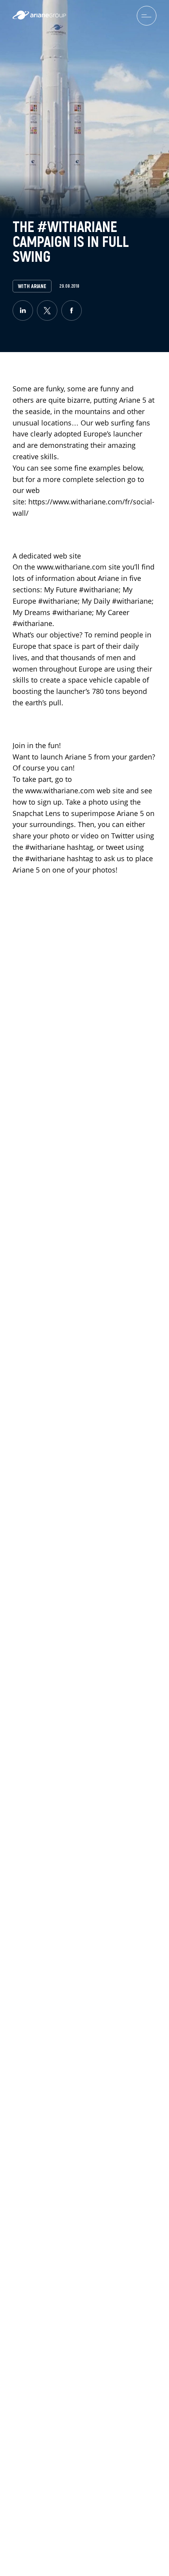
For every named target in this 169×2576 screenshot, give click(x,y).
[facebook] (72, 310)
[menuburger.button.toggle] (147, 16)
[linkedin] (23, 310)
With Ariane (32, 286)
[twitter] (47, 310)
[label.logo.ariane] (39, 17)
